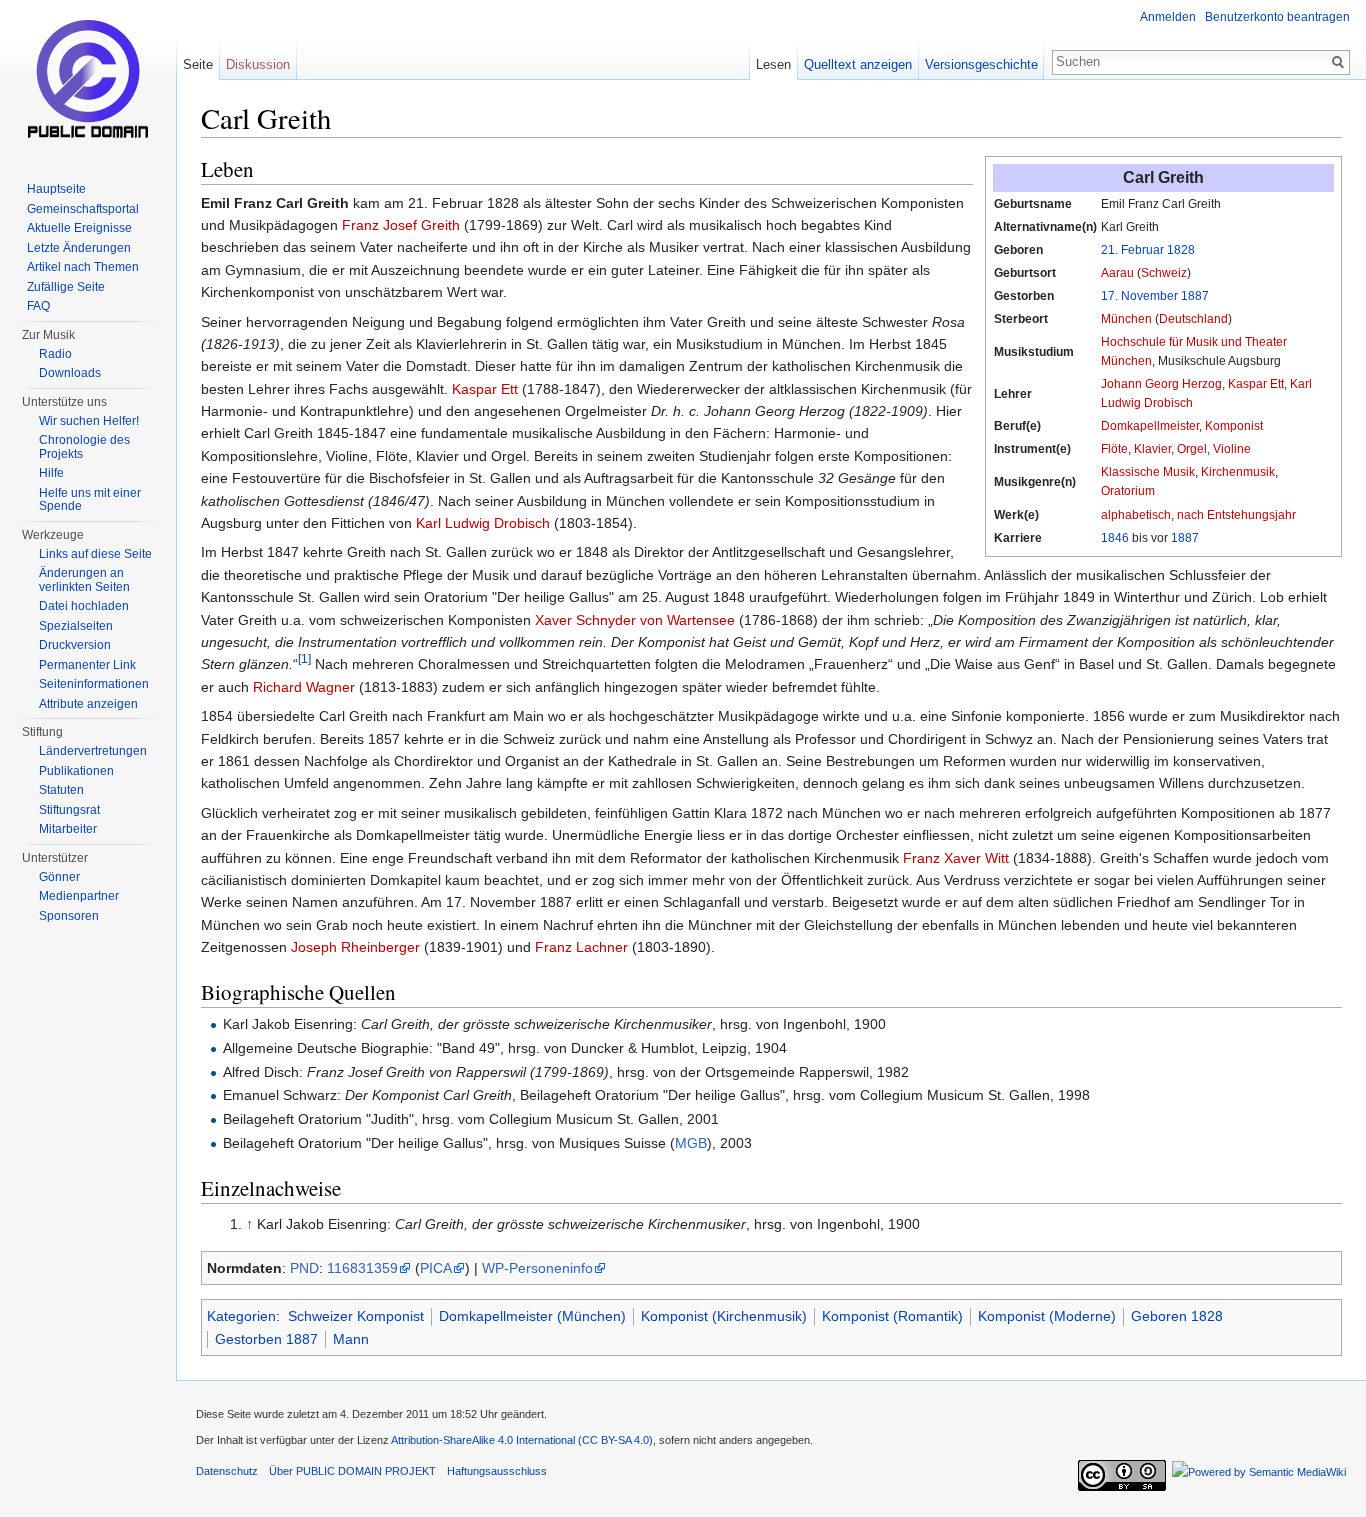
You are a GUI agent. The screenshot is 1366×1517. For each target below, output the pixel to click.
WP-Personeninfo (537, 1268)
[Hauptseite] (88, 80)
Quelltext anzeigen (858, 64)
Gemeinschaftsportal (83, 209)
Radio (55, 354)
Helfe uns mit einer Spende (90, 500)
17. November (1139, 296)
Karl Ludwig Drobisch (483, 523)
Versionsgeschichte (981, 64)
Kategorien (241, 1316)
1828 (1181, 250)
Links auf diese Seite (95, 554)
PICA (436, 1268)
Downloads (70, 373)
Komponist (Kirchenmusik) (724, 1316)
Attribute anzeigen (88, 704)
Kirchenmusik (1238, 472)
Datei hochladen (84, 606)
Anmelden (1168, 17)
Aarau (1117, 273)
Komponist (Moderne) (1047, 1316)
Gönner (59, 877)
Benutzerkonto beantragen (1277, 17)
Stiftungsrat (69, 810)
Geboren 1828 (1177, 1316)
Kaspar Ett (1256, 384)
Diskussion (258, 64)
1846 (1115, 538)
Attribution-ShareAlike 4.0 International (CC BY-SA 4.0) (522, 1440)
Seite (198, 64)
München (1126, 319)
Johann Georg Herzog (1161, 384)
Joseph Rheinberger (355, 947)
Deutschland (1193, 319)
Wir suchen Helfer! (89, 421)
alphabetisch (1136, 515)
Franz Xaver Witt (956, 858)
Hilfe (51, 473)
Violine (1232, 449)
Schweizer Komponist (356, 1316)
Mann (351, 1339)
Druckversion (75, 645)
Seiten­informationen (94, 684)
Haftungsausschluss (497, 1471)
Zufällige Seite (66, 287)
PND (304, 1268)
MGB (691, 1143)
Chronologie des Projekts (84, 447)
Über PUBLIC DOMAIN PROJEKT (352, 1471)
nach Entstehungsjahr (1236, 515)
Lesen (773, 64)
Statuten (61, 790)
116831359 (362, 1268)
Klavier (1152, 449)
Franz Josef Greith (401, 225)
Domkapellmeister (1150, 426)
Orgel (1192, 449)
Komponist (1234, 426)
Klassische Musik (1148, 472)
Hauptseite (56, 189)
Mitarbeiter (68, 829)
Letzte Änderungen (79, 248)
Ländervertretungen (93, 751)
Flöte (1114, 449)
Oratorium (1128, 491)
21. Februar (1132, 250)
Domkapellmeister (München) (532, 1316)
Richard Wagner (304, 687)
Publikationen (76, 771)
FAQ (38, 306)
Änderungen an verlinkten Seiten (84, 580)
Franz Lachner (581, 947)
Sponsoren (69, 916)
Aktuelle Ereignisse (79, 228)
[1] (304, 659)
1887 (1195, 296)
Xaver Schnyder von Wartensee (635, 620)
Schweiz (1164, 273)
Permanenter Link (87, 665)
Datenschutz (227, 1471)
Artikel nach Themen (83, 267)
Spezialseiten (76, 626)
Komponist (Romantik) (892, 1316)
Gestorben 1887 (266, 1339)
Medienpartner (79, 896)
